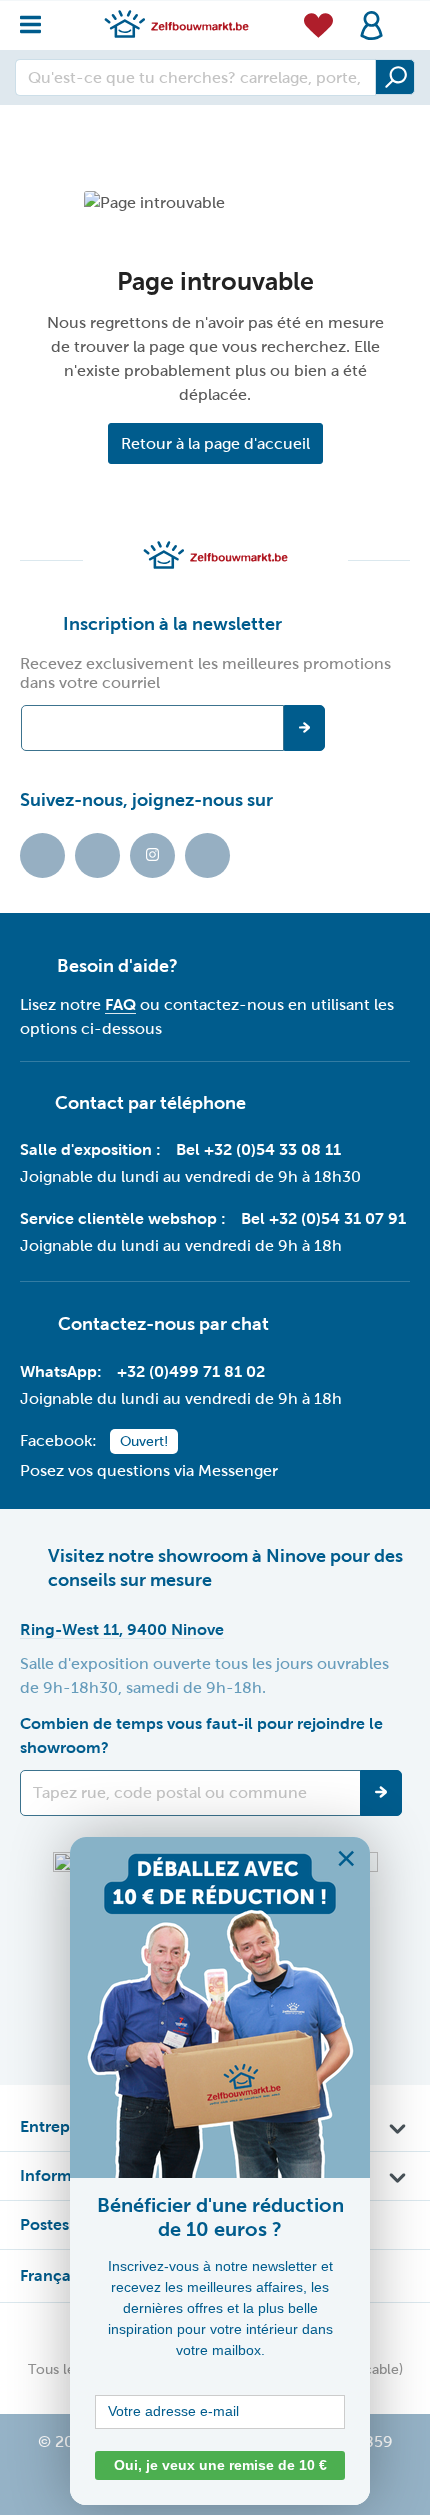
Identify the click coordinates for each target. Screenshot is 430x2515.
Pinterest (207, 855)
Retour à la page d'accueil (215, 443)
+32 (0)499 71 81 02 (191, 1371)
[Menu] (36, 19)
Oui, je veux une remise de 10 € (220, 2465)
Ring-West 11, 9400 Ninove (122, 1629)
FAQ (120, 1004)
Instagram (152, 855)
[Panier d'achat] (404, 14)
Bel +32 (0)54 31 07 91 (323, 1218)
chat (250, 1324)
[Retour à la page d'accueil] (176, 23)
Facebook (97, 855)
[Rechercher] (395, 77)
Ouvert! (144, 1441)
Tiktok (42, 855)
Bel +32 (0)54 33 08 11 (258, 1149)
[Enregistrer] (381, 1793)
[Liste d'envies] (318, 24)
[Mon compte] (371, 25)
